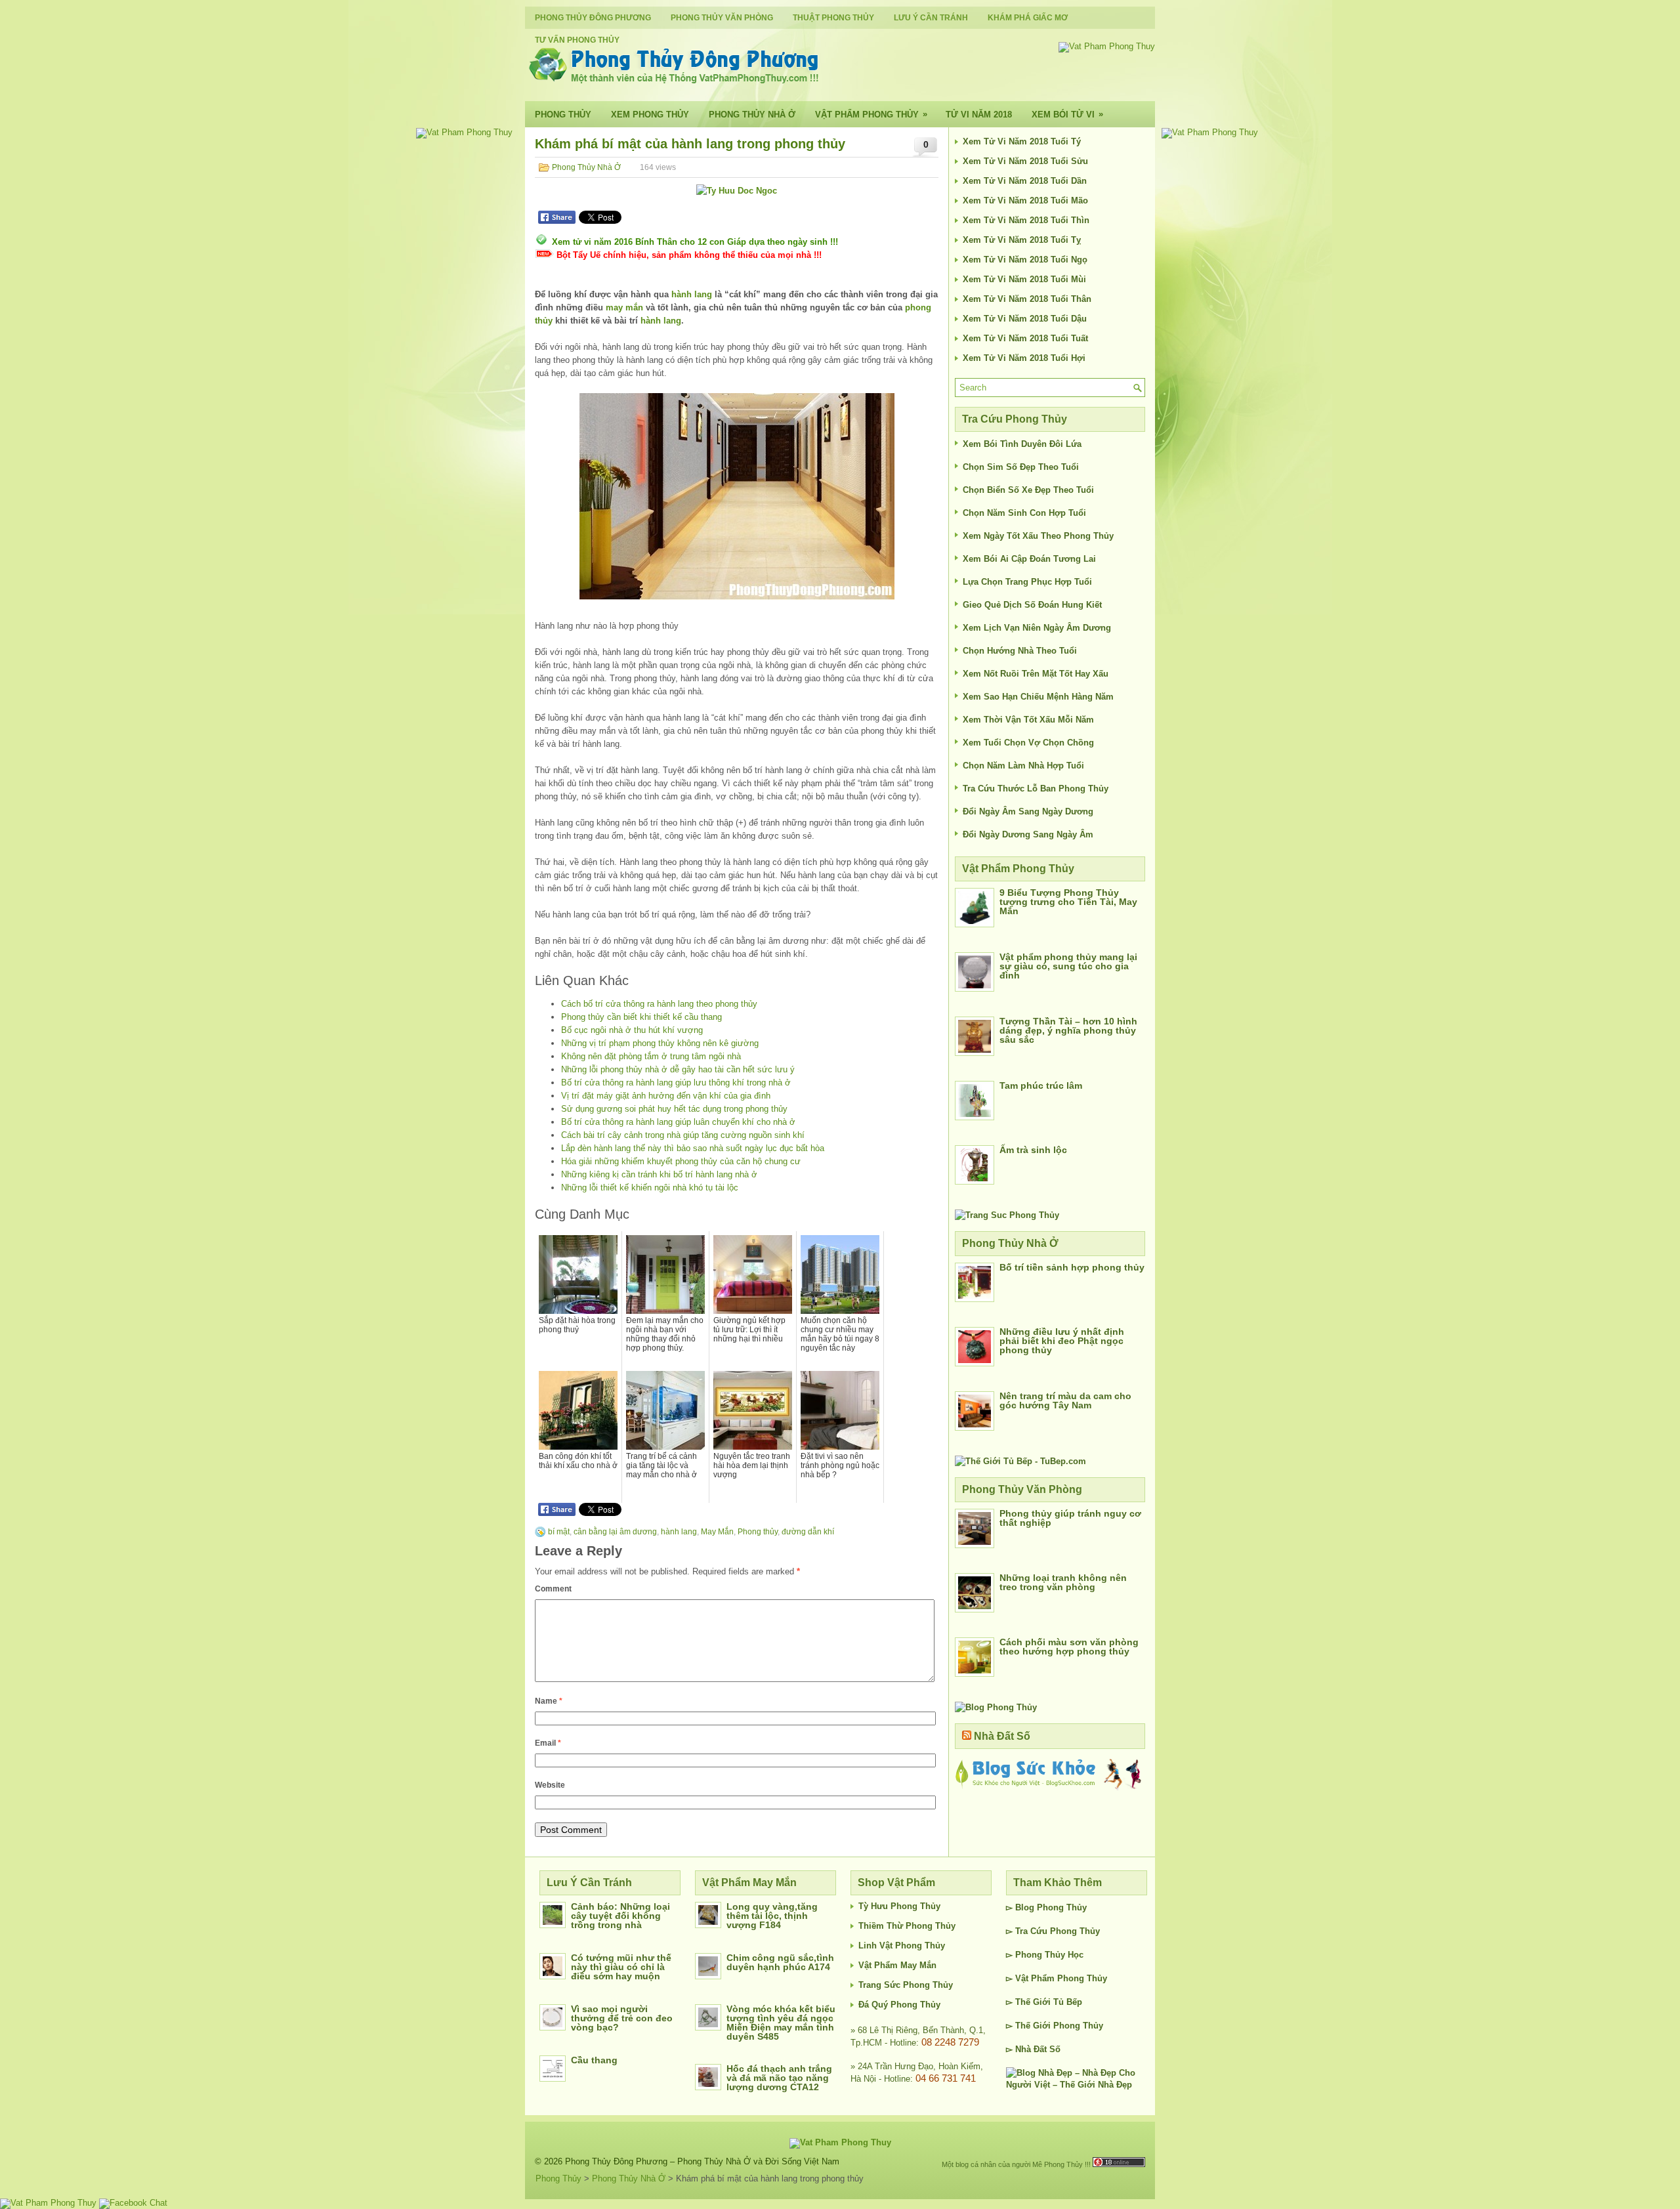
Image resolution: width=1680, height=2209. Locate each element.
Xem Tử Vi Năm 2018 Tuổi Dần (1025, 181)
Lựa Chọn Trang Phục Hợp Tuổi (1027, 582)
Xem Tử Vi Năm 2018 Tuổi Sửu (1025, 161)
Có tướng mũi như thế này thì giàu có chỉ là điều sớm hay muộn (621, 1967)
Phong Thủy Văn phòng (722, 18)
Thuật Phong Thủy (833, 18)
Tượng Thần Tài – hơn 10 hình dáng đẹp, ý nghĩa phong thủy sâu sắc (1068, 1030)
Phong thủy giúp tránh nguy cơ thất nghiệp (1070, 1518)
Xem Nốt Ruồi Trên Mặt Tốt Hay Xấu (1036, 674)
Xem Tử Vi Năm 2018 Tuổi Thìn (1026, 220)
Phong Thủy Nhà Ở (752, 115)
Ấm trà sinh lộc (1033, 1150)
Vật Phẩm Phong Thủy (871, 114)
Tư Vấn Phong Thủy (577, 40)
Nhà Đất (1031, 2049)
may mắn (624, 307)
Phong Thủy (563, 115)
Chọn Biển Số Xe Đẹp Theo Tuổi (1028, 490)
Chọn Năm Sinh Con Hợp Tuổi (1024, 513)
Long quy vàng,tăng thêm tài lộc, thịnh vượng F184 (772, 1916)
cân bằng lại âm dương (615, 1532)
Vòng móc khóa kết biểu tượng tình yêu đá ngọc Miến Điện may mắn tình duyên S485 (781, 2023)
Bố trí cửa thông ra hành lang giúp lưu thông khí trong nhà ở (676, 1083)
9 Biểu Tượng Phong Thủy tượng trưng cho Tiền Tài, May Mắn (1068, 902)
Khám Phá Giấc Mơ (1028, 18)
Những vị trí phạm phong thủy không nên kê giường (660, 1043)
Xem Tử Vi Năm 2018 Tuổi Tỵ (1022, 240)
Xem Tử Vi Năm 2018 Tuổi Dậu (1025, 319)
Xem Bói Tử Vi (1067, 114)
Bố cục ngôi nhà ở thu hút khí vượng (632, 1030)
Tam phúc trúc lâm (1041, 1085)
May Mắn (717, 1532)
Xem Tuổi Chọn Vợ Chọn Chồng (1028, 743)
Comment (553, 1589)
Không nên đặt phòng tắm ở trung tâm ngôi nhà (651, 1056)
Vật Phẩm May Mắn (897, 1965)
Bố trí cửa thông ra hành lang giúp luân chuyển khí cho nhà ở (678, 1122)
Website (550, 1785)
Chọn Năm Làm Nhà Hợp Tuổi (1023, 766)
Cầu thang (594, 2060)
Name (549, 1701)
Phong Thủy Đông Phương (593, 18)
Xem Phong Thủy (650, 115)
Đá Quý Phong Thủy (899, 2005)
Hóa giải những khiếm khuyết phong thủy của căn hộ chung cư (681, 1161)
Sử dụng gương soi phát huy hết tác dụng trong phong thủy (674, 1109)
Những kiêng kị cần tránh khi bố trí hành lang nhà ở (659, 1174)
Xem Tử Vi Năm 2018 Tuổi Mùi (1024, 279)
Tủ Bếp (1068, 2002)
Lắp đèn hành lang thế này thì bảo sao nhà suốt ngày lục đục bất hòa (693, 1148)
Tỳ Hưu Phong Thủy (899, 1906)
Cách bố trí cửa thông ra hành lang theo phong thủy (659, 1004)
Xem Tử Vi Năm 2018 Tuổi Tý (1022, 141)
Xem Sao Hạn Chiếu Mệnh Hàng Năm (1038, 697)
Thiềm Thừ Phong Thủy (907, 1926)
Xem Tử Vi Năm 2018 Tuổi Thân (1027, 299)
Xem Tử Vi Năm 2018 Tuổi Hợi (1024, 358)
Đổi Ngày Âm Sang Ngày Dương (1028, 811)
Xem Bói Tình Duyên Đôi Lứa (1022, 444)
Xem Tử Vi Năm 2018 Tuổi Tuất (1025, 338)
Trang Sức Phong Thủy (906, 1985)
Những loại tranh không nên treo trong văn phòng (1063, 1582)
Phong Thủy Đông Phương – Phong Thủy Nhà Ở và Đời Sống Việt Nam (702, 2161)
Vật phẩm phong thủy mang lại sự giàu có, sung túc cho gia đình (1068, 966)
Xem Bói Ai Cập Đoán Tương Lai (1029, 559)
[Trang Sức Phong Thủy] (1007, 1215)
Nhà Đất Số (1002, 1736)
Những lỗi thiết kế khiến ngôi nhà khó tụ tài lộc (650, 1188)
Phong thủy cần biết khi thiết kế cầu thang (641, 1017)
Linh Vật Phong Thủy (902, 1946)
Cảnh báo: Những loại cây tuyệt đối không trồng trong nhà (620, 1916)
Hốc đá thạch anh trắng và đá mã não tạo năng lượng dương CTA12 (779, 2078)
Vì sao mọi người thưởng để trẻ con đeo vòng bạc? (622, 2018)
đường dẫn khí (808, 1532)
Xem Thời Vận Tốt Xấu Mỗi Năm (1028, 720)
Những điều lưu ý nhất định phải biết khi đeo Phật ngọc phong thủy (1062, 1341)
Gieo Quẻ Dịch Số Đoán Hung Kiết (1032, 605)
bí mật (559, 1532)
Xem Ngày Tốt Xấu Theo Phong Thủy (1038, 536)
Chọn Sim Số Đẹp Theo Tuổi (1021, 467)
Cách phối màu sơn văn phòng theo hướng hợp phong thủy (1069, 1647)
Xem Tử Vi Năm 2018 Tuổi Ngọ (1025, 260)
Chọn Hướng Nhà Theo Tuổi (1020, 651)
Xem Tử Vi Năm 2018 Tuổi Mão (1025, 200)
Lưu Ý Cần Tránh (931, 18)
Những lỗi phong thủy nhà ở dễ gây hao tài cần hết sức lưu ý (678, 1069)
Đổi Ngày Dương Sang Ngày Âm (1028, 834)
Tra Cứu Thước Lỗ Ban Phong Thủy (1036, 789)
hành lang (692, 294)
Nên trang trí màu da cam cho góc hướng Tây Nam (1065, 1400)
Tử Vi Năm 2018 (979, 115)
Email (548, 1743)
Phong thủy (758, 1532)
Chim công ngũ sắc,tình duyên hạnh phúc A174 (780, 1962)
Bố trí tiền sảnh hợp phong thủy (1072, 1267)
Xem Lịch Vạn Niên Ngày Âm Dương (1037, 628)
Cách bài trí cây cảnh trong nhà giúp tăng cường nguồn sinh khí (683, 1135)
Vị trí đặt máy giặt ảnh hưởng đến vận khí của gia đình (666, 1096)
